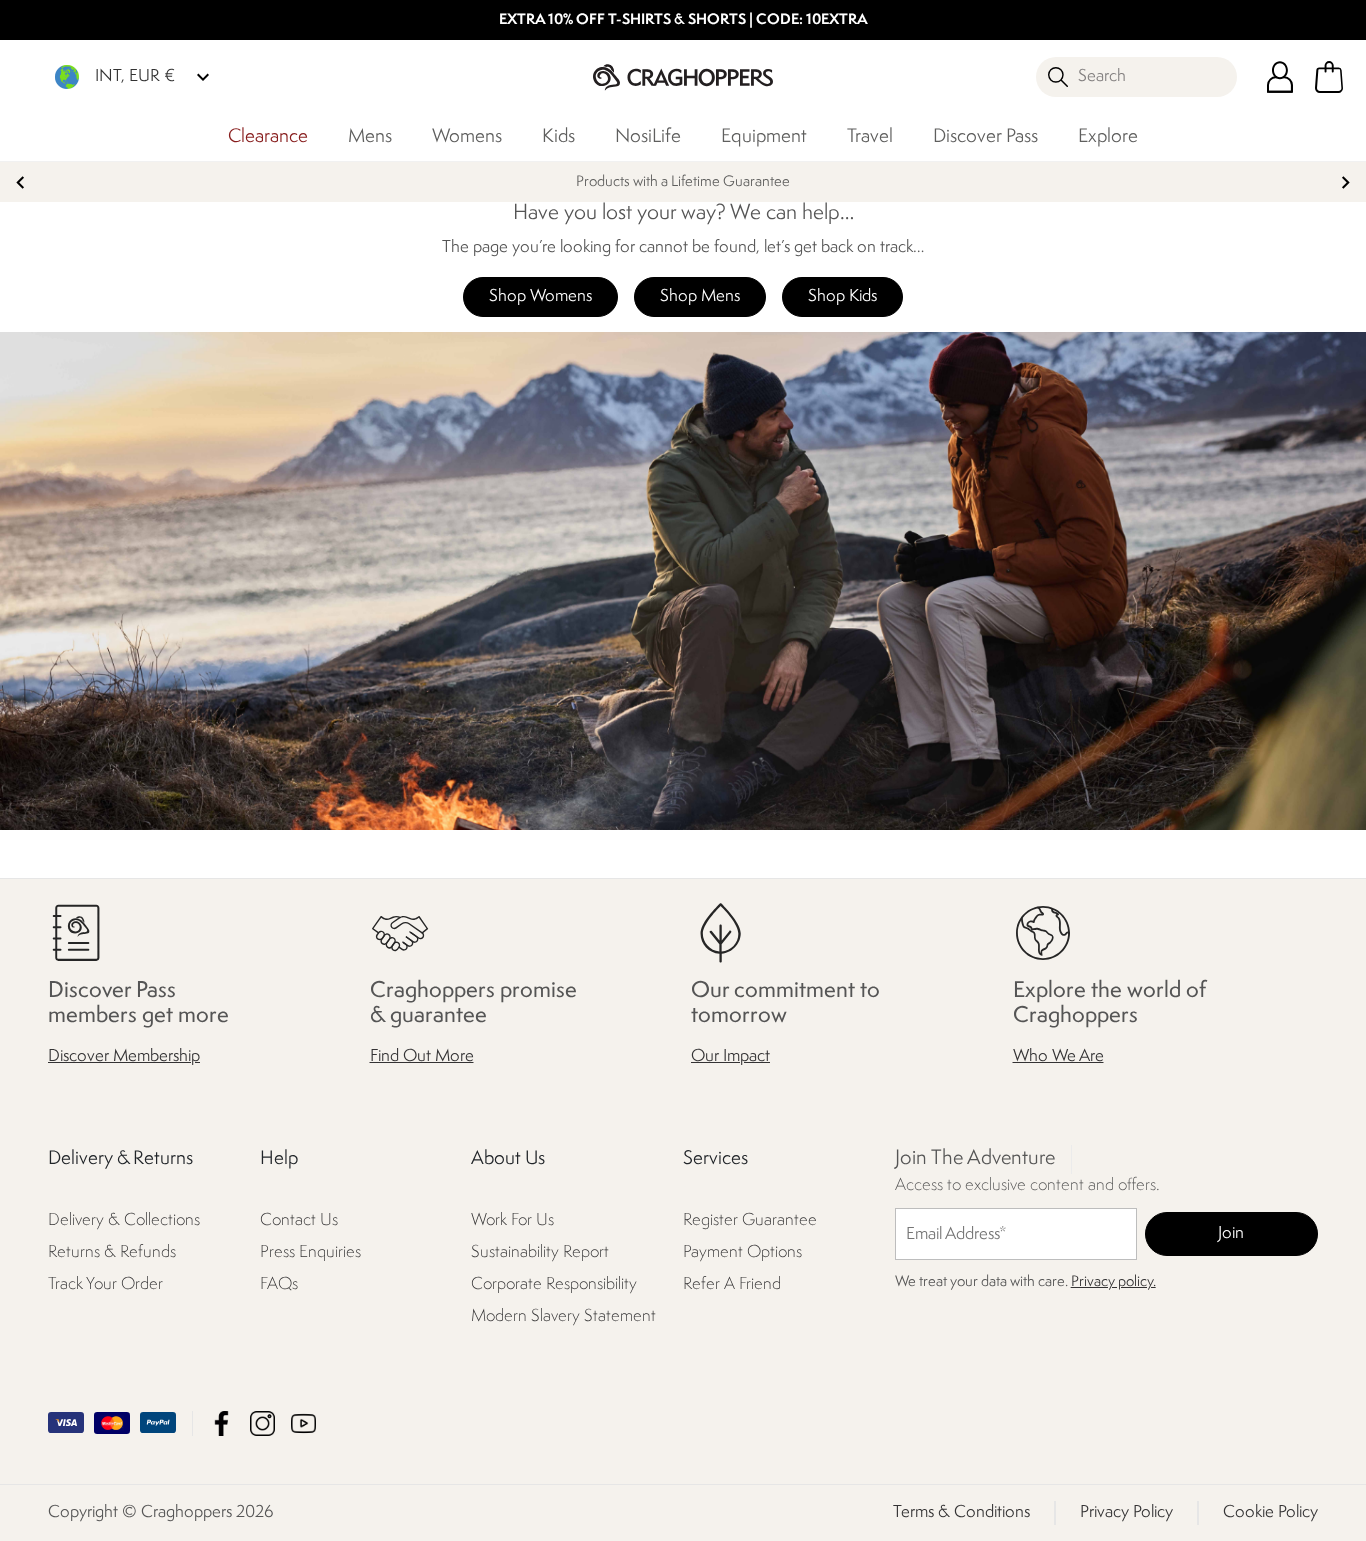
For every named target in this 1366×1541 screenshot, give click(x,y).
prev (20, 182)
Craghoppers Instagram (262, 1423)
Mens (370, 137)
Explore (1108, 137)
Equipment (764, 137)
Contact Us (299, 1220)
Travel (870, 137)
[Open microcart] (1329, 77)
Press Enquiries (310, 1252)
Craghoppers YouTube (303, 1423)
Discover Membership (124, 1056)
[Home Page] (683, 76)
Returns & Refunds (112, 1252)
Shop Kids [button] (842, 296)
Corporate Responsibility (554, 1284)
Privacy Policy (1126, 1512)
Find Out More (422, 1056)
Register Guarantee (750, 1220)
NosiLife (648, 137)
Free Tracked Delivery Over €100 (683, 182)
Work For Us (512, 1220)
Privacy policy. (1113, 1282)
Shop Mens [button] (700, 296)
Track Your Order (105, 1284)
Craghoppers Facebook (221, 1423)
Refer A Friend (732, 1284)
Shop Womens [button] (540, 296)
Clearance (268, 137)
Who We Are (1058, 1056)
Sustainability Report (540, 1252)
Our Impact (730, 1056)
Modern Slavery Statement (563, 1316)
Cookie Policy (1270, 1512)
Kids (558, 137)
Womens (467, 137)
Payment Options (742, 1252)
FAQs (279, 1284)
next (1345, 182)
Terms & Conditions (961, 1512)
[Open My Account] (1280, 77)
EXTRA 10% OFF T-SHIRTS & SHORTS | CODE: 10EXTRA (683, 20)
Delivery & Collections (124, 1220)
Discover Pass (985, 137)
